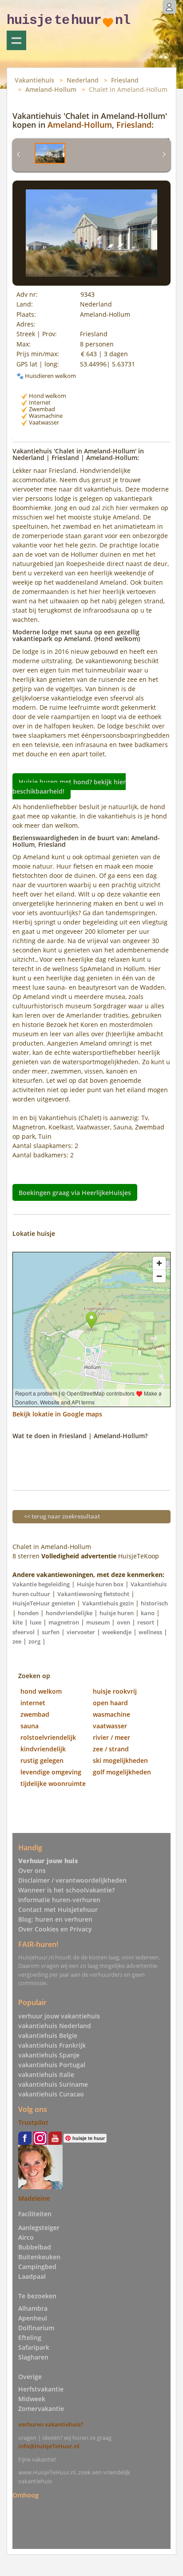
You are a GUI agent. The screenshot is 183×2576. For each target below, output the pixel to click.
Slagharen (33, 2357)
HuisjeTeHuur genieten (44, 1603)
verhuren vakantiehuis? (51, 2424)
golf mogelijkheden (122, 1772)
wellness (150, 1632)
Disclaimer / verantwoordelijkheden (72, 1880)
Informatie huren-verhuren (59, 1900)
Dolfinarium (36, 2328)
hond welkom (41, 1691)
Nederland (83, 80)
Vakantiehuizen (16, 40)
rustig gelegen (42, 1760)
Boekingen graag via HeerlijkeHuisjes (75, 1192)
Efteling (30, 2338)
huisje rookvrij (115, 1691)
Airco (26, 2237)
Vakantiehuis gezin (108, 1603)
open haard (110, 1703)
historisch (154, 1603)
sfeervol (24, 1632)
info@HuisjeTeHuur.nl (49, 2446)
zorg (34, 1641)
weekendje (117, 1632)
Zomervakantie (41, 2409)
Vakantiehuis (34, 80)
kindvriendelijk (43, 1749)
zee (17, 1641)
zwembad (35, 1714)
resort (146, 1622)
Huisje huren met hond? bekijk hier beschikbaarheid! (69, 787)
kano (148, 1613)
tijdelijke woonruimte (53, 1784)
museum (98, 1622)
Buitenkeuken (39, 2257)
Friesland (125, 80)
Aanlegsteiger (39, 2228)
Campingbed (37, 2267)
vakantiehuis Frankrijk (52, 2045)
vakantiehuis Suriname (53, 2084)
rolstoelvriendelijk (48, 1737)
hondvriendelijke (69, 1613)
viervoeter (81, 1632)
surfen (51, 1632)
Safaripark (34, 2347)
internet (33, 1703)
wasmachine (111, 1714)
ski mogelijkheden (120, 1760)
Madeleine (34, 2198)
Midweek (32, 2399)
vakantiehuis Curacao (51, 2094)
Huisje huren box (100, 1584)
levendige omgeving (51, 1772)
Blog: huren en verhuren (55, 1919)
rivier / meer (111, 1737)
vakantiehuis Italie (46, 2075)
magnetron (64, 1622)
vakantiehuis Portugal (52, 2065)
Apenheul (33, 2318)
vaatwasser (110, 1726)
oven (123, 1622)
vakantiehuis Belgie (48, 2035)
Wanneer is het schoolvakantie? (66, 1890)
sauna (30, 1726)
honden (28, 1613)
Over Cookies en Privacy (55, 1929)
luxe (36, 1622)
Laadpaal (32, 2276)
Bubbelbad (35, 2247)
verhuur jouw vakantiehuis (59, 2016)
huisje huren (117, 1613)
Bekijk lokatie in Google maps (57, 1414)
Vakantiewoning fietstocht (93, 1594)
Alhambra (33, 2308)
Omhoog (26, 2495)
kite (18, 1622)
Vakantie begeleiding (41, 1584)
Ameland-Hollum (51, 89)
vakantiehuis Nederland (55, 2026)
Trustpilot (33, 2122)
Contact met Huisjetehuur (58, 1909)
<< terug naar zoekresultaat (62, 1516)
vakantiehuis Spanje (49, 2055)
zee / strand (111, 1749)
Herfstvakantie (41, 2389)
